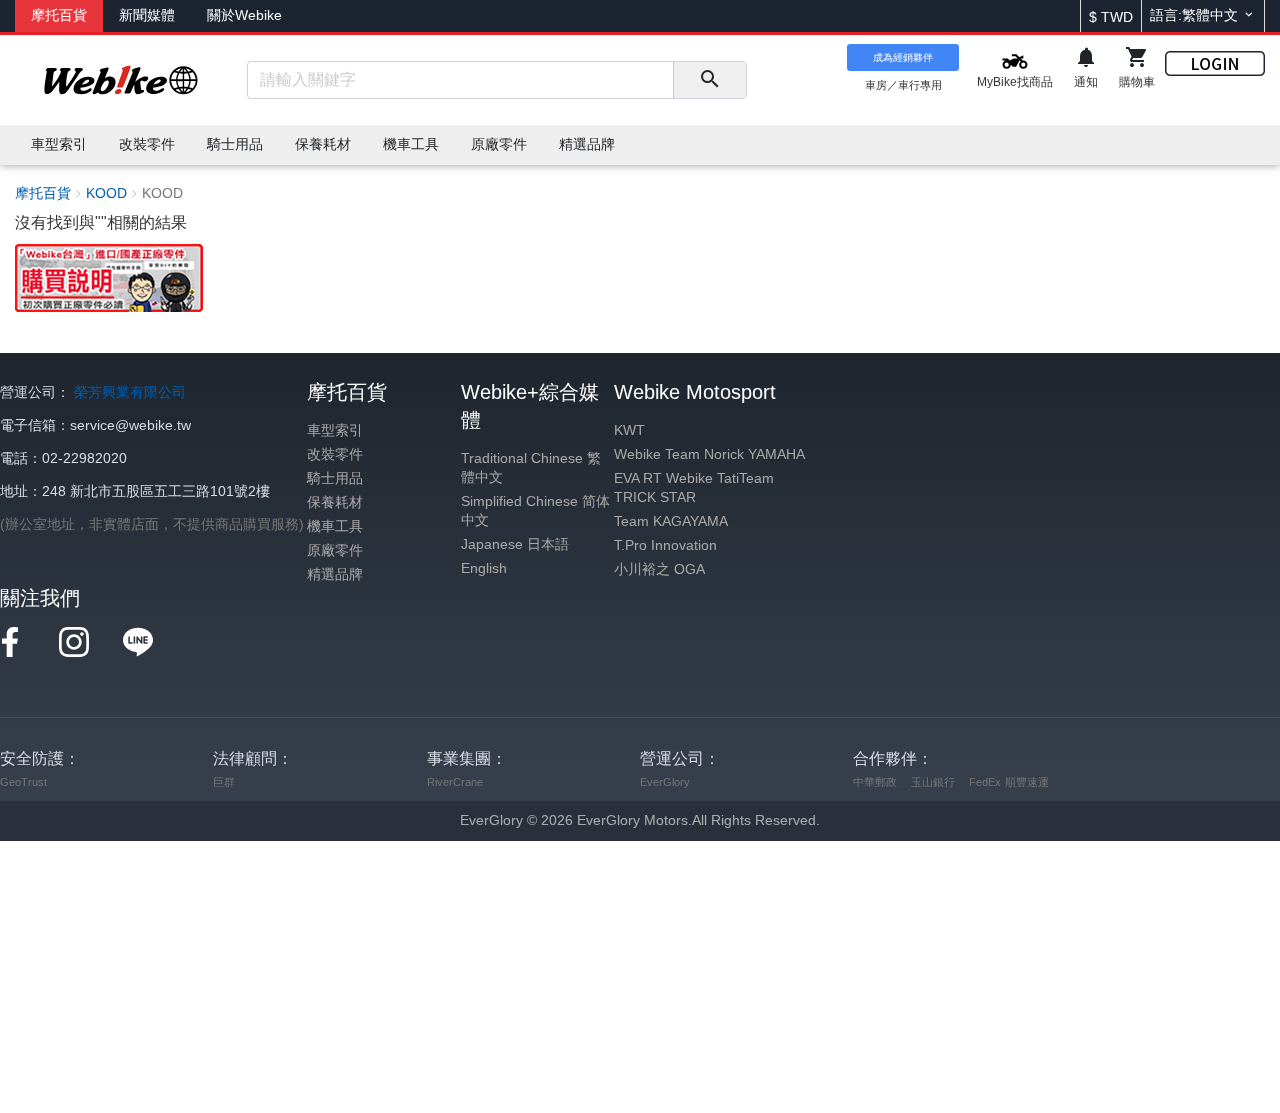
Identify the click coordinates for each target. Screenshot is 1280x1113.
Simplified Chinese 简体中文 (535, 511)
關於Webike (244, 15)
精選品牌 (335, 574)
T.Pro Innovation (665, 545)
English (484, 568)
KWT (629, 430)
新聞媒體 (147, 15)
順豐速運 (1027, 782)
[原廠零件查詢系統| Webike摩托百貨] (109, 276)
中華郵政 (875, 782)
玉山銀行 (933, 782)
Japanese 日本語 (515, 544)
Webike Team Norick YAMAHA (709, 454)
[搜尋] (709, 80)
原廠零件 (335, 550)
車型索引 (335, 430)
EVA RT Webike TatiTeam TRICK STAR (694, 488)
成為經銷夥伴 (903, 57)
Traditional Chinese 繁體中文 (531, 468)
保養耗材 (335, 502)
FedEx (985, 782)
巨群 (224, 782)
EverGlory (665, 782)
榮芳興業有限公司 (130, 392)
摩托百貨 (59, 15)
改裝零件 (335, 454)
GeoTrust (23, 782)
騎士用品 (335, 478)
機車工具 (335, 526)
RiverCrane (455, 782)
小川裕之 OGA (659, 569)
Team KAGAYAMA (671, 521)
